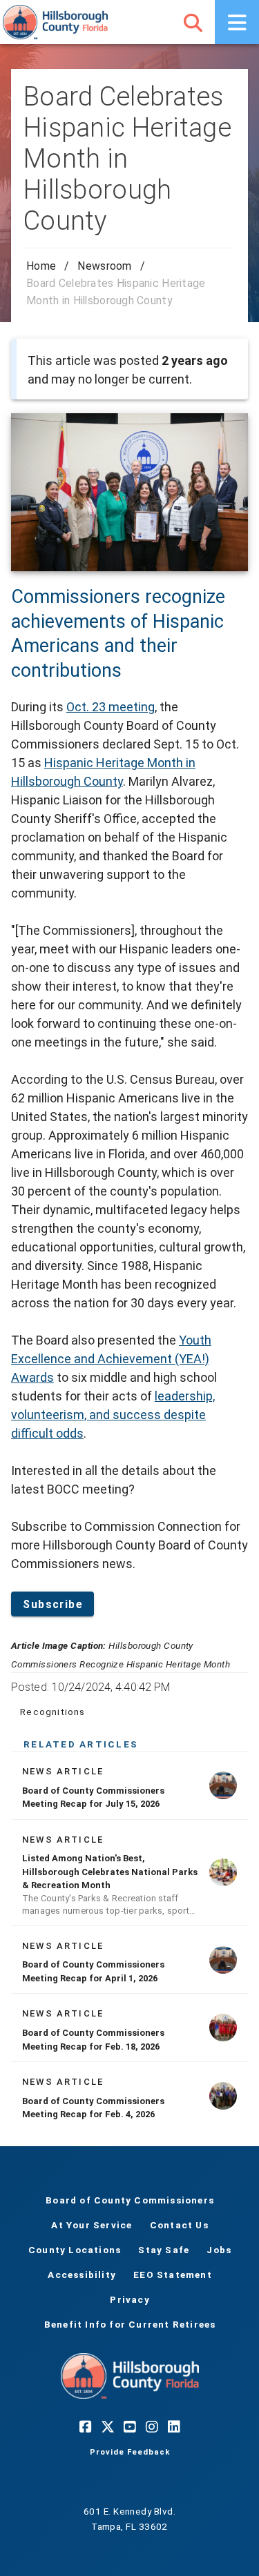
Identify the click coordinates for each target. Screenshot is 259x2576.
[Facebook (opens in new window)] (86, 2426)
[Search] (193, 22)
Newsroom (104, 266)
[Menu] (237, 22)
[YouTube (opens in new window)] (130, 2426)
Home (41, 266)
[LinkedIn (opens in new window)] (174, 2426)
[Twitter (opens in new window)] (108, 2426)
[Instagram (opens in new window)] (152, 2426)
